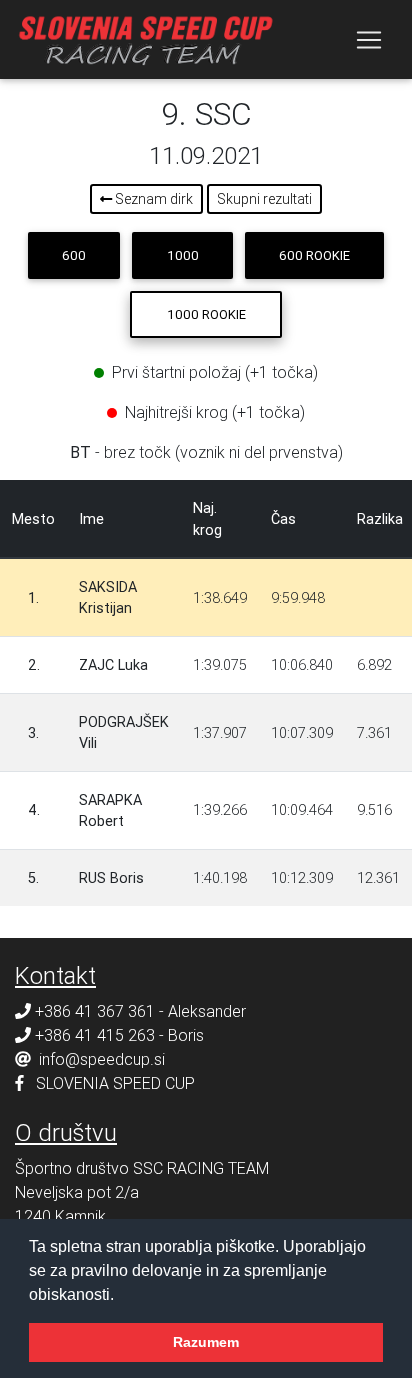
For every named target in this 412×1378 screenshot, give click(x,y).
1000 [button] (183, 255)
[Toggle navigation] (369, 40)
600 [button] (74, 255)
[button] (121, 1296)
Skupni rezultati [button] (264, 199)
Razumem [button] (206, 1342)
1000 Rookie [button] (206, 314)
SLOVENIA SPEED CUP (115, 1083)
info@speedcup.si (102, 1059)
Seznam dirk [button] (152, 199)
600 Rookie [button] (314, 255)
